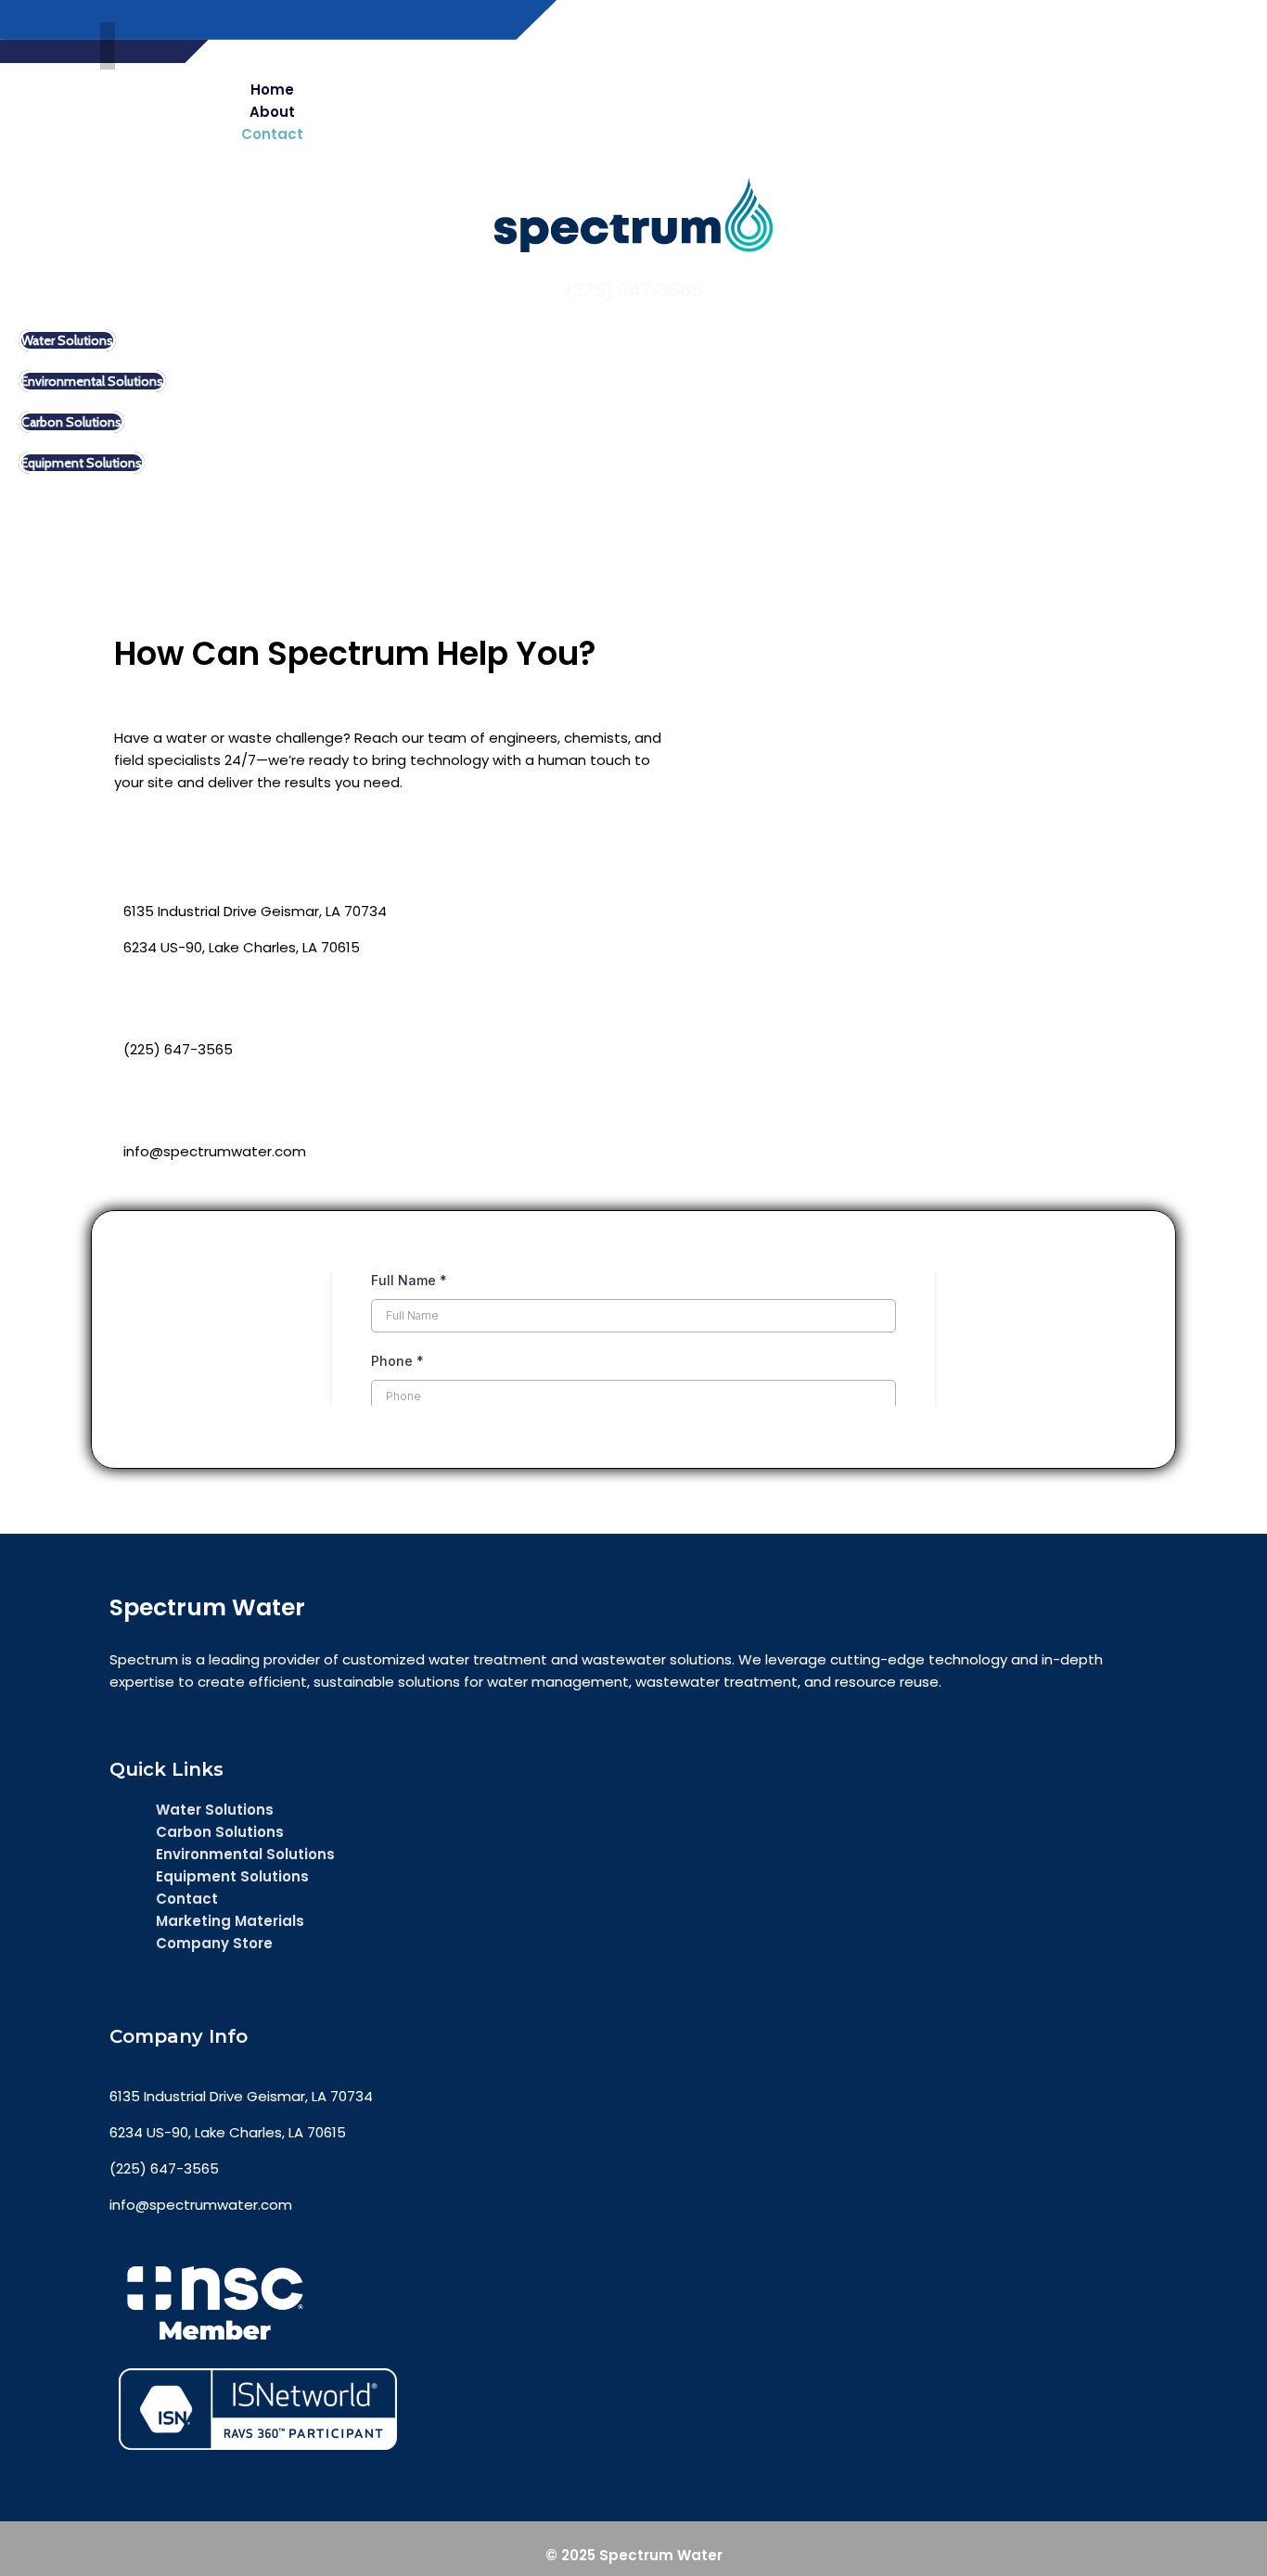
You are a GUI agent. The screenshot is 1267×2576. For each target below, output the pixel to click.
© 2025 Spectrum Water (634, 2555)
